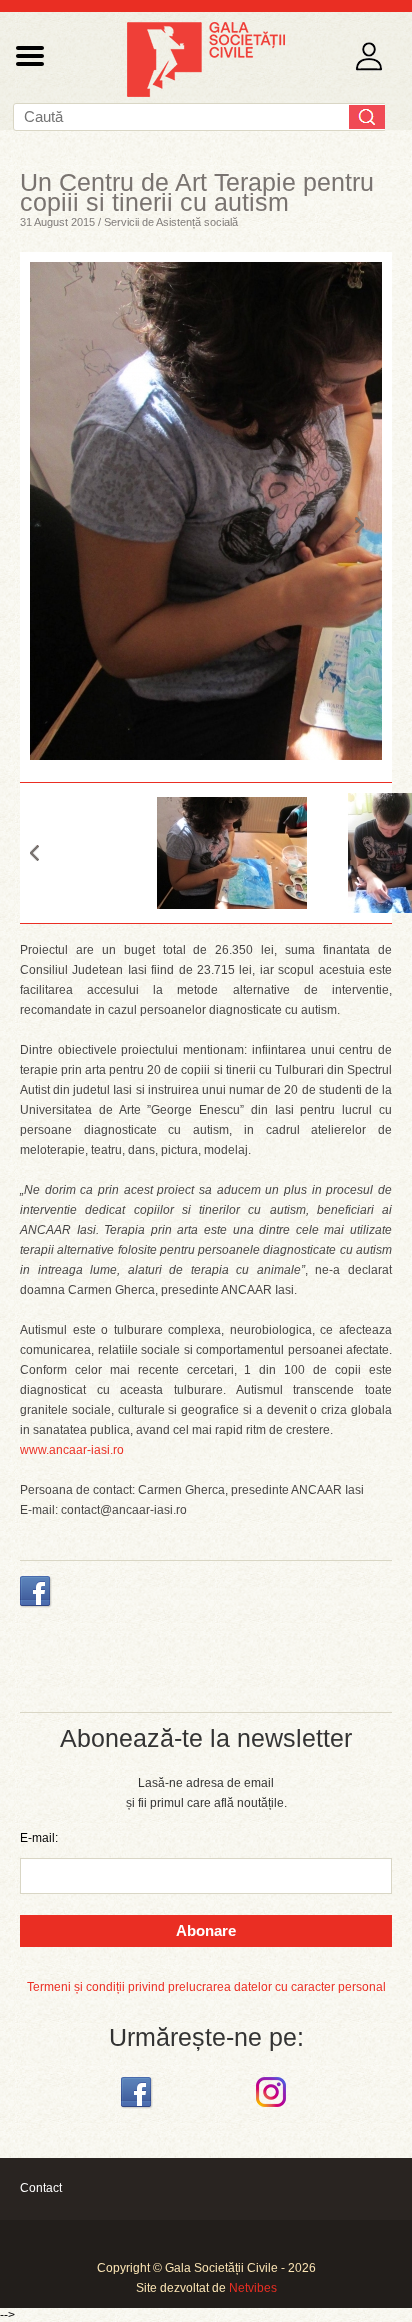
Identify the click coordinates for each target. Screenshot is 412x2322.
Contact (41, 2188)
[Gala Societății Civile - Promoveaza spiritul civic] (206, 93)
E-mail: (39, 1838)
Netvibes (253, 2288)
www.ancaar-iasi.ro (72, 1450)
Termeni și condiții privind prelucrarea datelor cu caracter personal (206, 1987)
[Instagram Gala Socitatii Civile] (273, 2108)
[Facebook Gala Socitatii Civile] (138, 2108)
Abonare (206, 1930)
